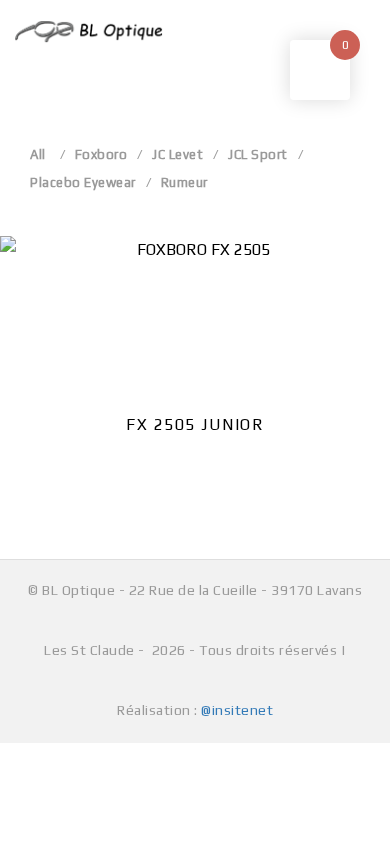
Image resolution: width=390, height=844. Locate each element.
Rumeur (184, 182)
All (38, 154)
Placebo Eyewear (83, 182)
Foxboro (101, 154)
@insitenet (237, 710)
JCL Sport (258, 154)
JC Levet (177, 154)
